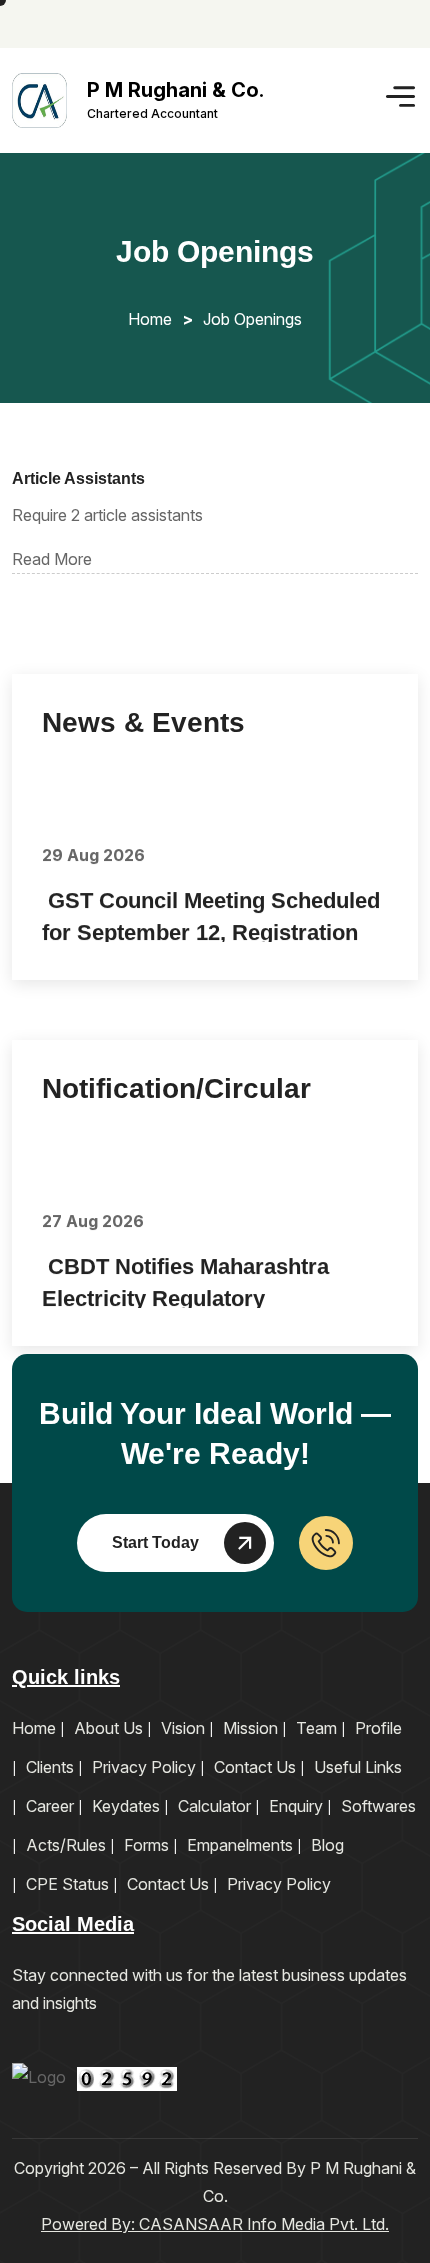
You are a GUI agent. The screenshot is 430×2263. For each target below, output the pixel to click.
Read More (52, 559)
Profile (378, 1728)
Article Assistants (78, 478)
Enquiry (296, 1806)
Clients (50, 1767)
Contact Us (255, 1767)
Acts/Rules (66, 1845)
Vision (183, 1728)
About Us (108, 1728)
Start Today (155, 1542)
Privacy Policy (144, 1767)
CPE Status (67, 1884)
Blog (327, 1845)
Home (150, 319)
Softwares (378, 1806)
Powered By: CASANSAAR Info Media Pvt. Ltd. (215, 2224)
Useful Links (358, 1767)
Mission (250, 1728)
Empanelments (240, 1845)
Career (50, 1806)
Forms (146, 1845)
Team (316, 1728)
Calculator (214, 1806)
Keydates (126, 1806)
